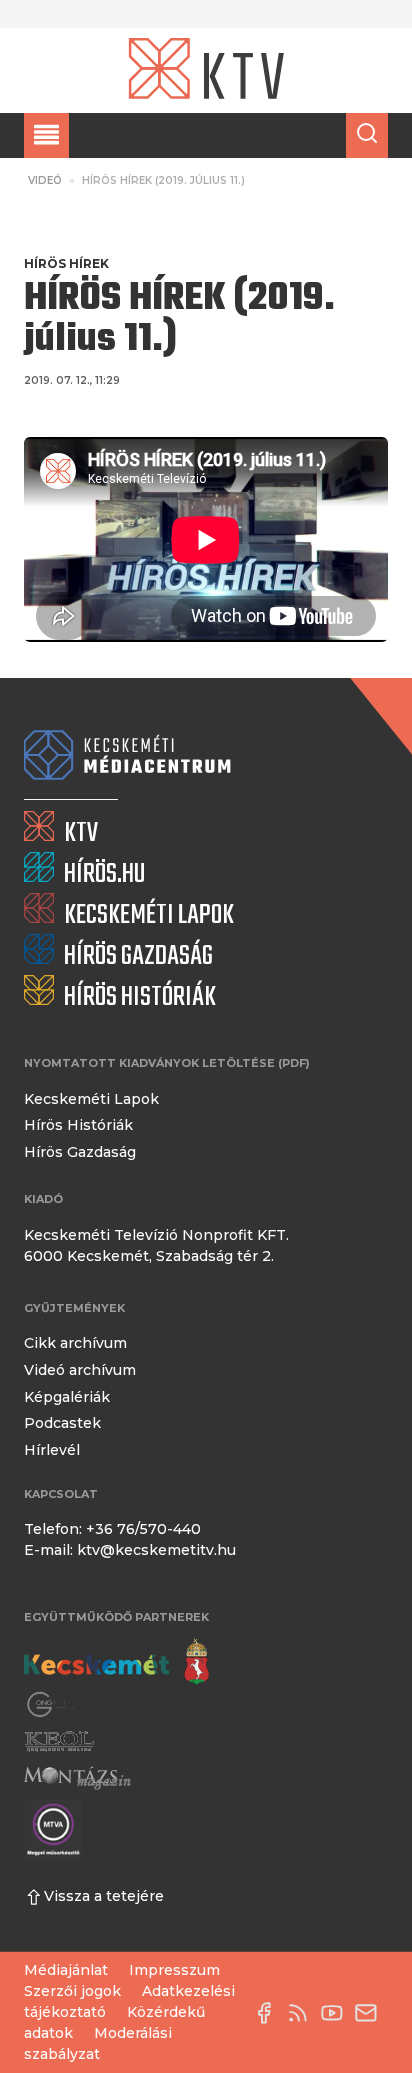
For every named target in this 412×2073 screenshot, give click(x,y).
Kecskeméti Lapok (91, 1099)
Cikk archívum (75, 1343)
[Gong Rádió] (52, 1704)
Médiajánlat (66, 1970)
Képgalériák (67, 1397)
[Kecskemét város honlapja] (116, 1662)
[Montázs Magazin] (77, 1777)
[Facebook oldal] (269, 2013)
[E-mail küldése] (371, 2013)
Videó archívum (80, 1370)
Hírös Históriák (78, 1125)
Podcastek (62, 1423)
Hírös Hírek (66, 263)
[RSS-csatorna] (303, 2013)
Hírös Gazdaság (80, 1152)
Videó (45, 180)
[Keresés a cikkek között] (367, 135)
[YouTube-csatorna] (337, 2013)
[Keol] (59, 1741)
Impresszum (174, 1970)
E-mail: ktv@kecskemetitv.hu (130, 1550)
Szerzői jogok (72, 1991)
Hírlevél (52, 1450)
